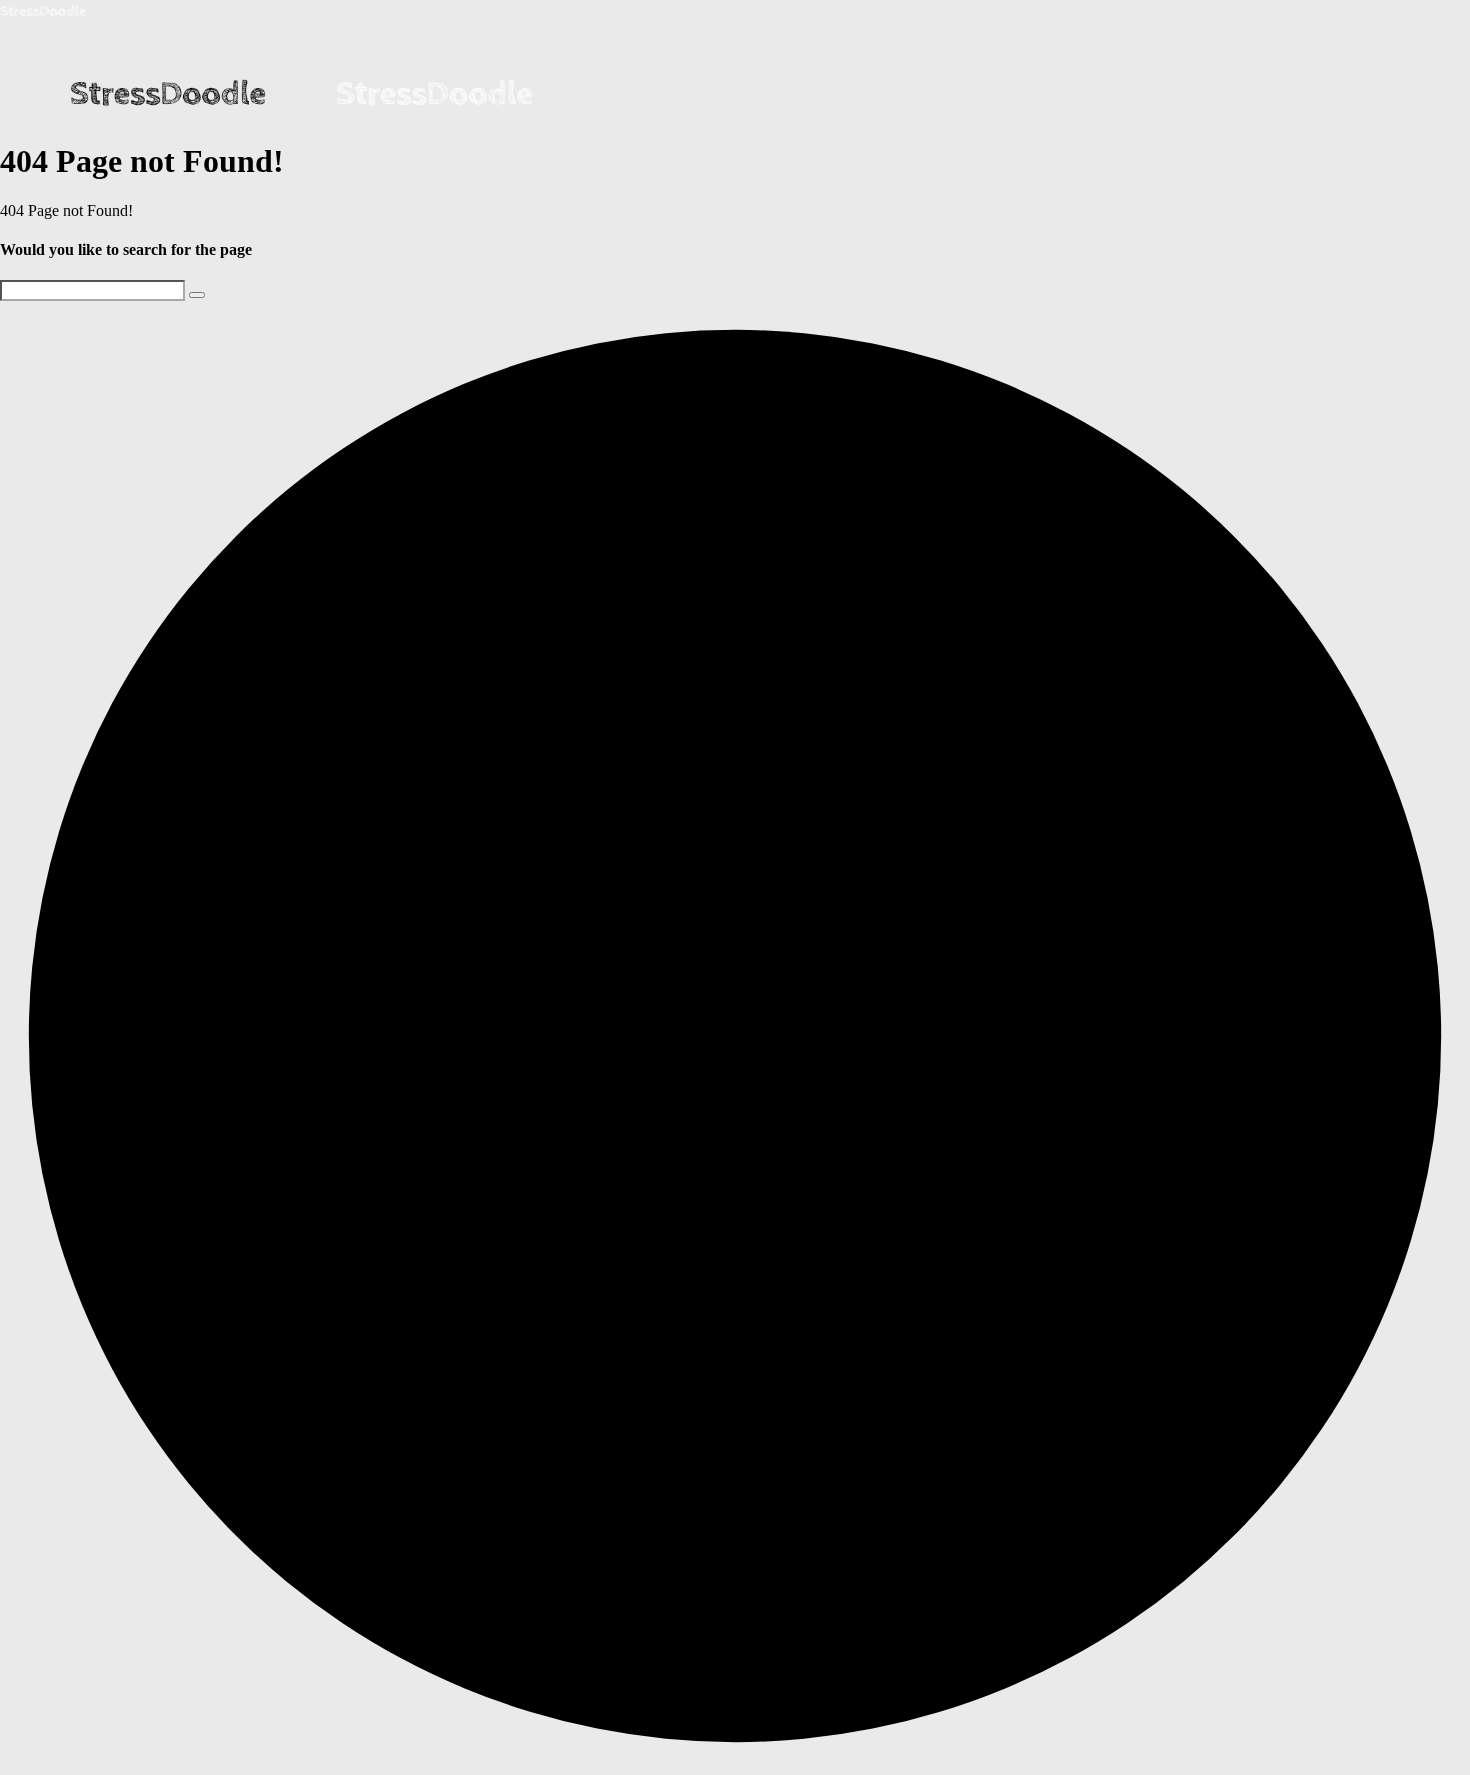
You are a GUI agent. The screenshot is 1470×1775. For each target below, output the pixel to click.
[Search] (197, 295)
